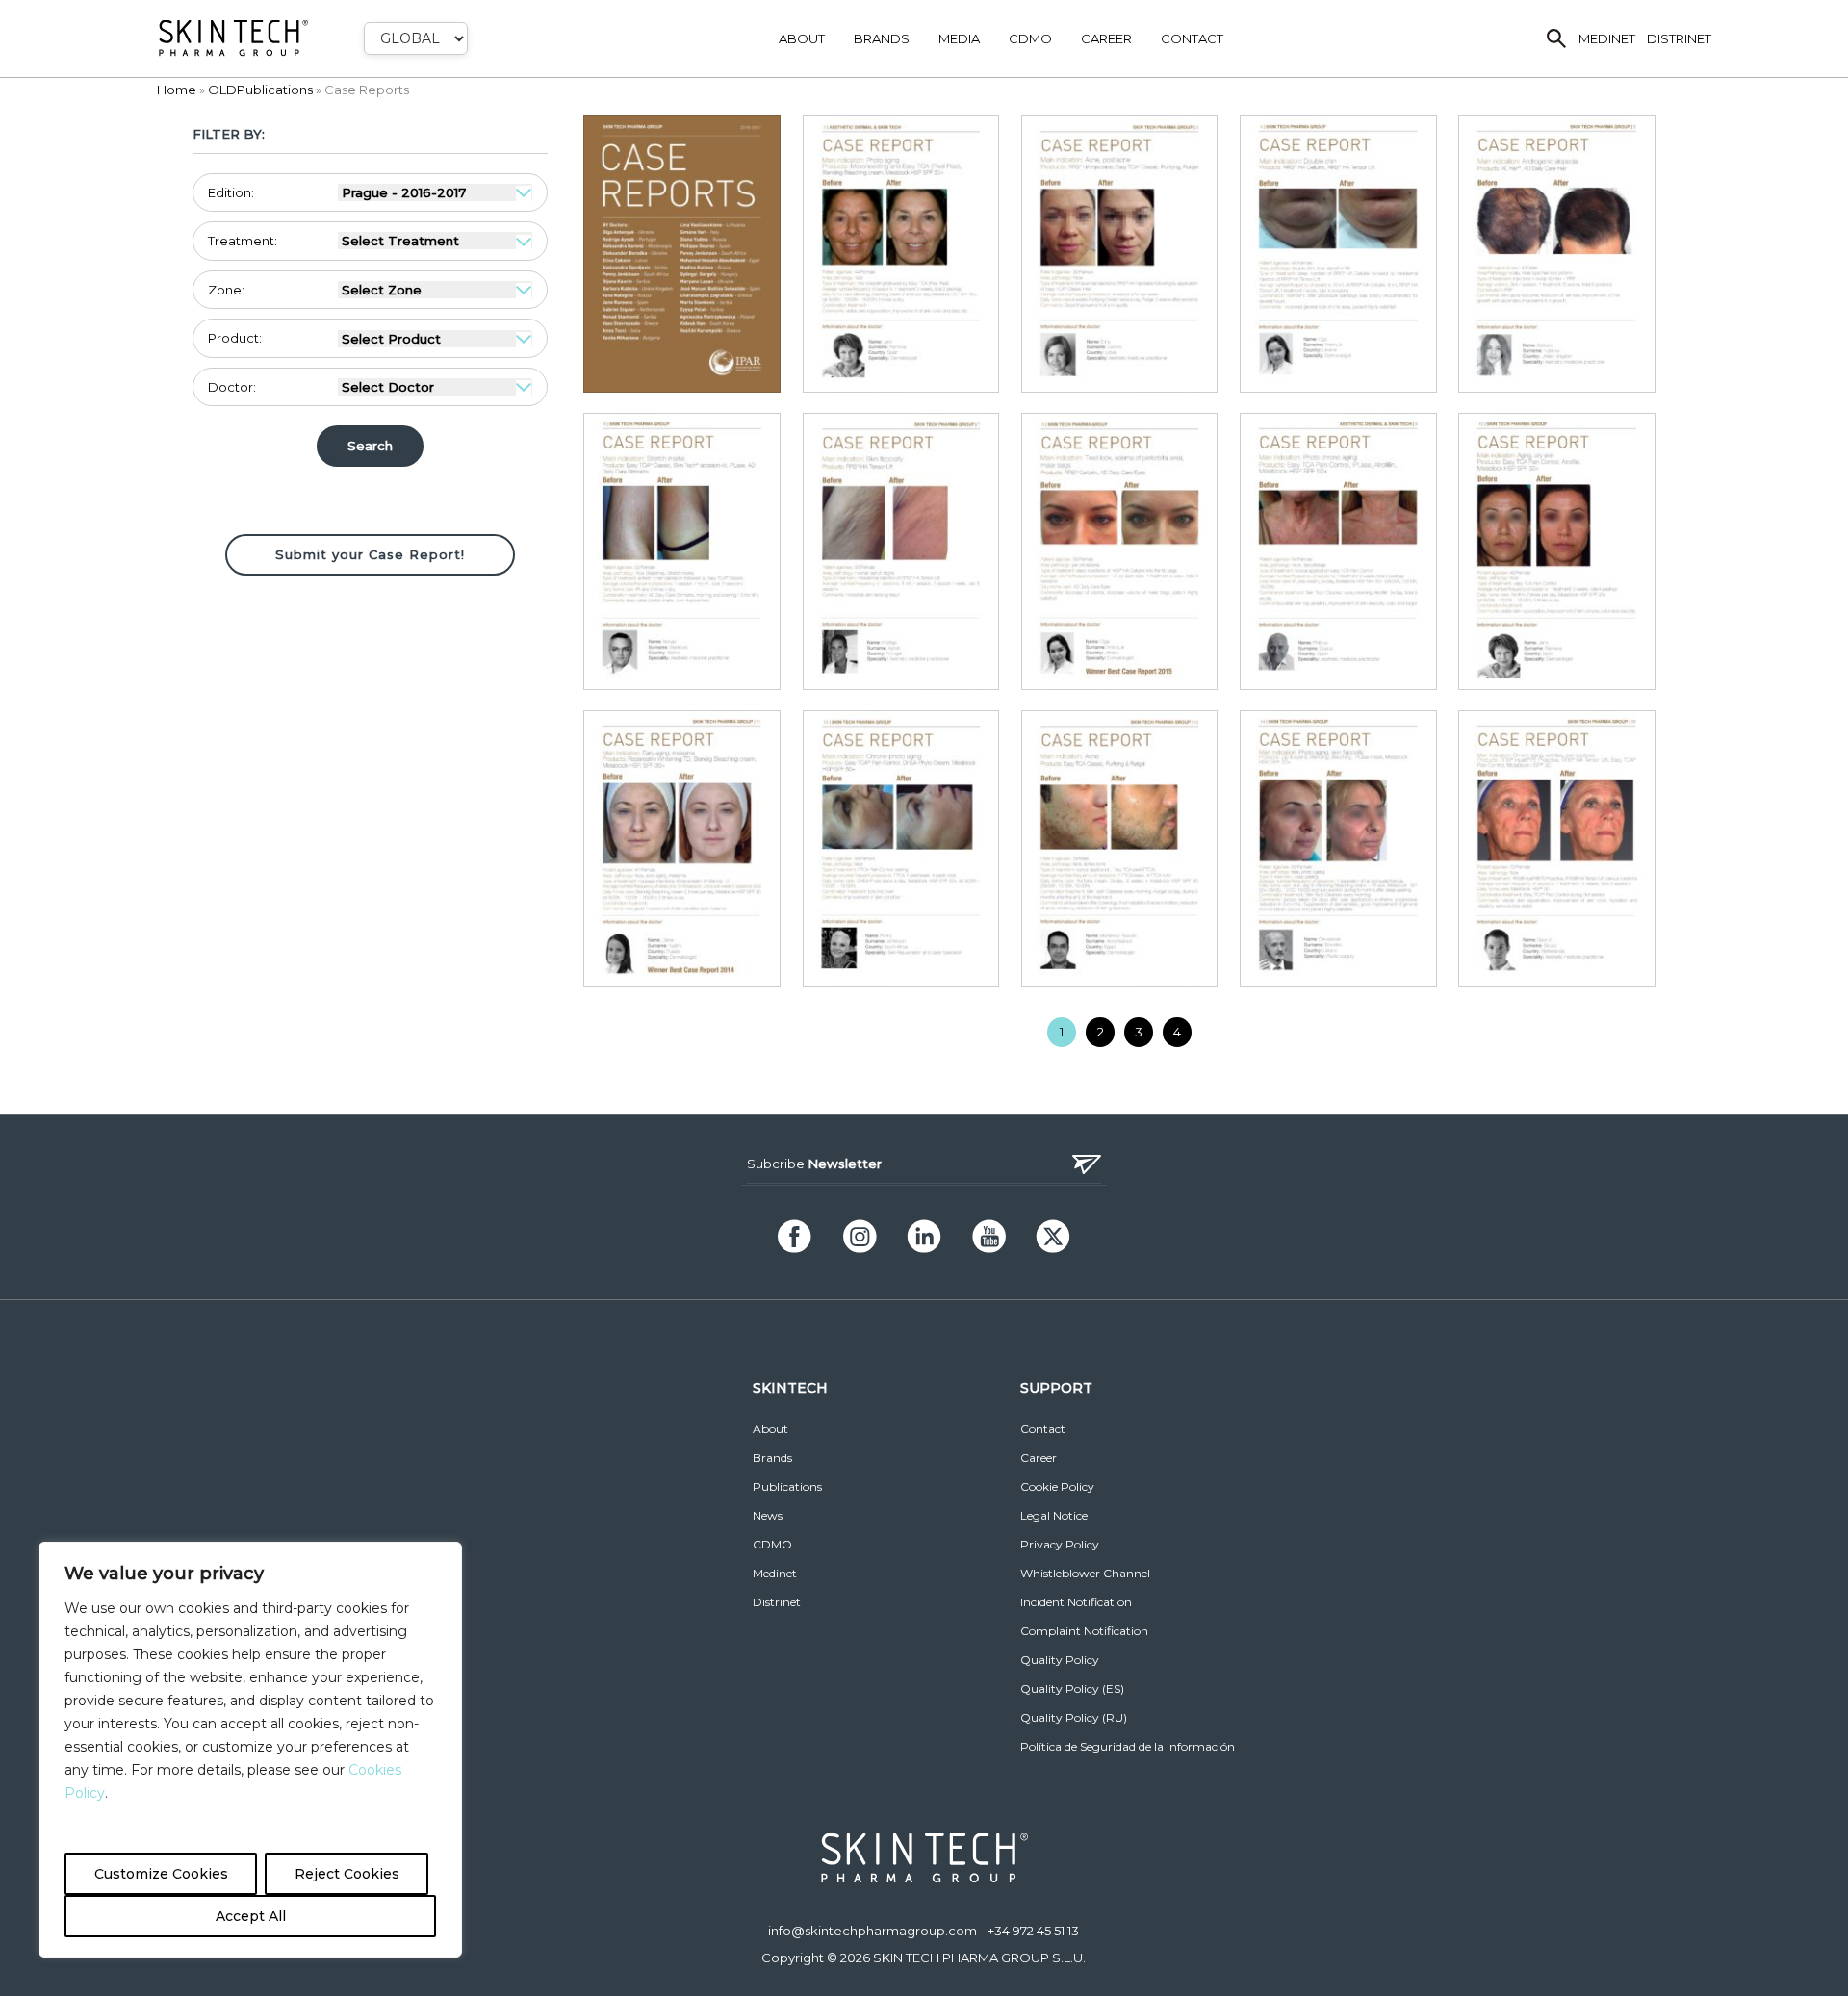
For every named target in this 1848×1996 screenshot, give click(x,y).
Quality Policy (1060, 1660)
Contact (1192, 38)
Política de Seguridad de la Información (1128, 1746)
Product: (235, 338)
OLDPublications (260, 90)
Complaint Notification (1084, 1631)
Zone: (226, 290)
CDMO (1030, 38)
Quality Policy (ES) (1072, 1689)
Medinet (775, 1573)
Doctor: (232, 387)
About (802, 38)
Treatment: (243, 241)
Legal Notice (1054, 1515)
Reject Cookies (347, 1874)
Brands (882, 38)
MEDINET (1607, 38)
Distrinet (777, 1602)
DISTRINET (1679, 38)
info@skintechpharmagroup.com (873, 1931)
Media (959, 38)
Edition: (231, 192)
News (768, 1515)
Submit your (370, 554)
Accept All (251, 1916)
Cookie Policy (1057, 1486)
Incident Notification (1076, 1602)
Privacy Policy (1060, 1544)
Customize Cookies (161, 1874)
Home (177, 90)
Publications (787, 1486)
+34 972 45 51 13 (1033, 1931)
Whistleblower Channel (1085, 1573)
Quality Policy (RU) (1074, 1717)
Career (1106, 38)
